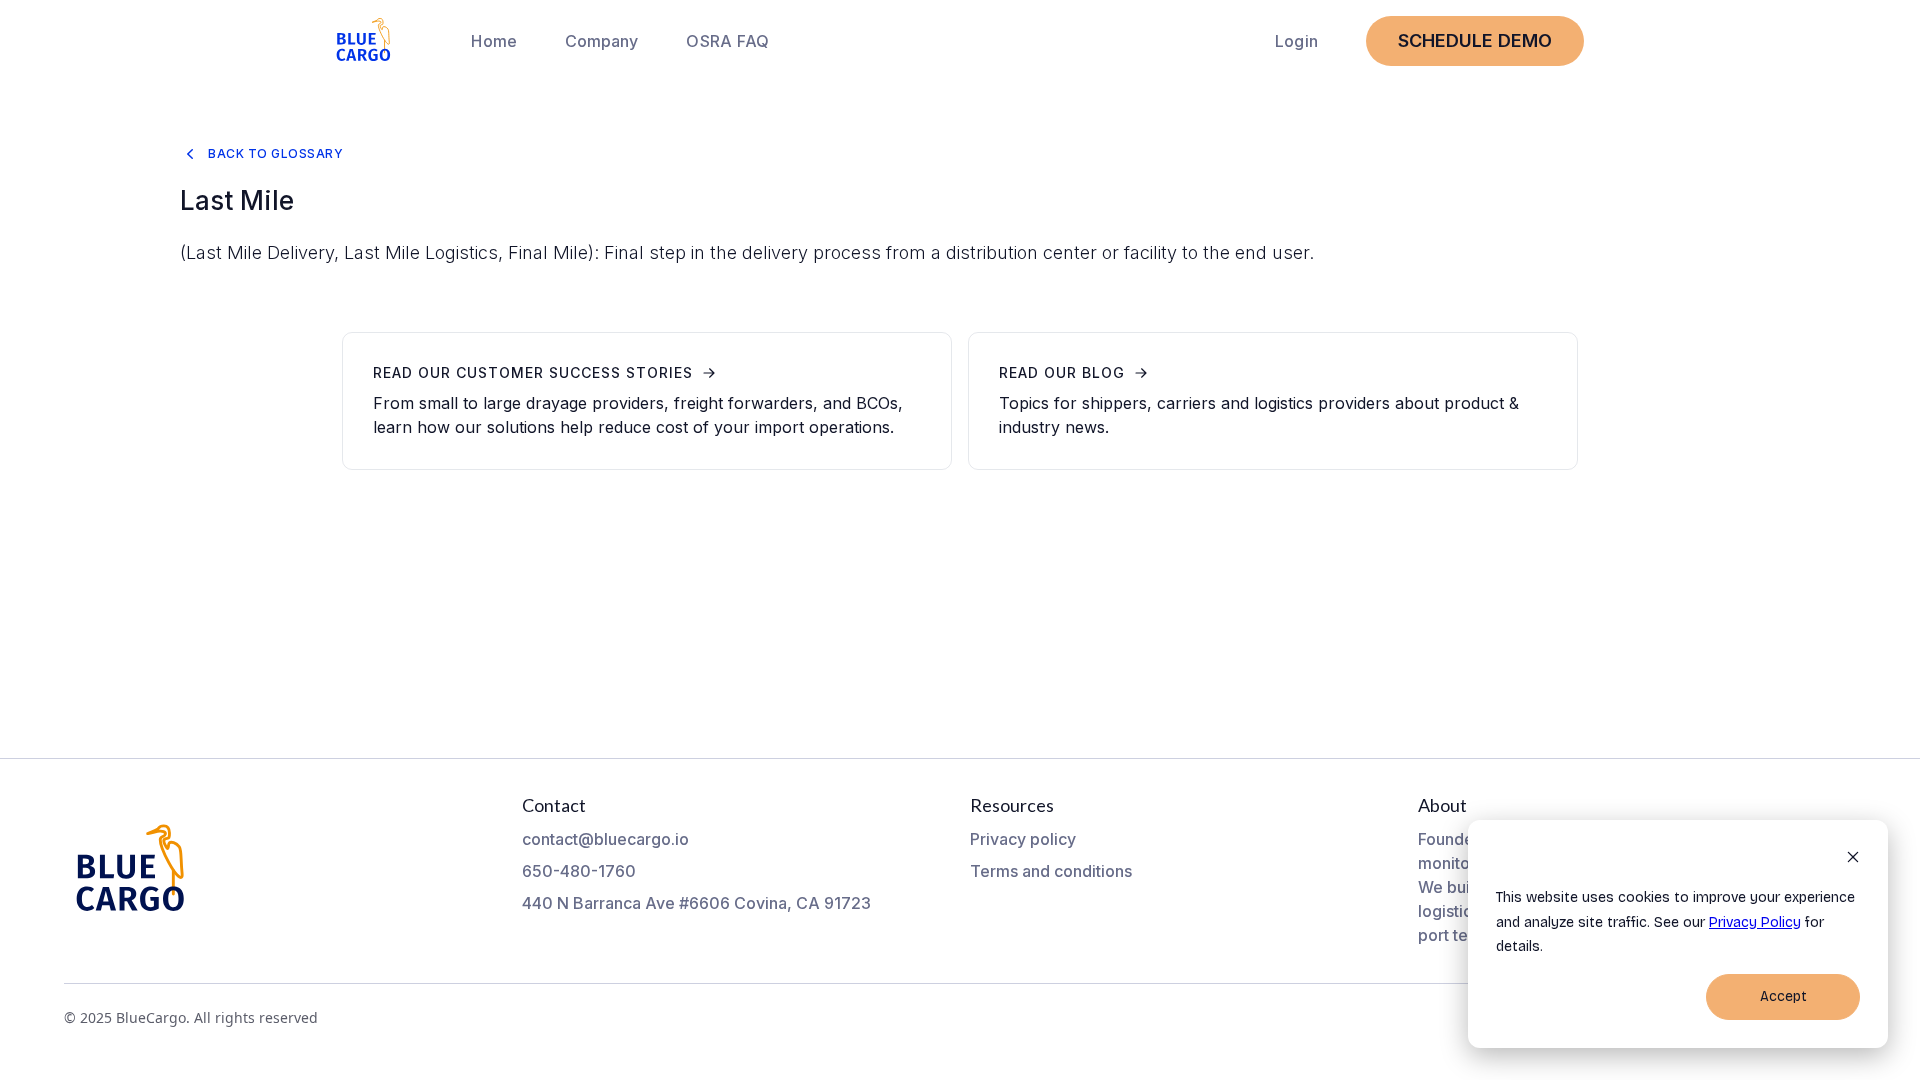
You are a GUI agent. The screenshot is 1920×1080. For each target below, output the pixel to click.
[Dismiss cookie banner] (1853, 860)
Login (1296, 41)
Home (494, 41)
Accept (1783, 996)
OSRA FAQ (727, 41)
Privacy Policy (1755, 922)
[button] (601, 41)
